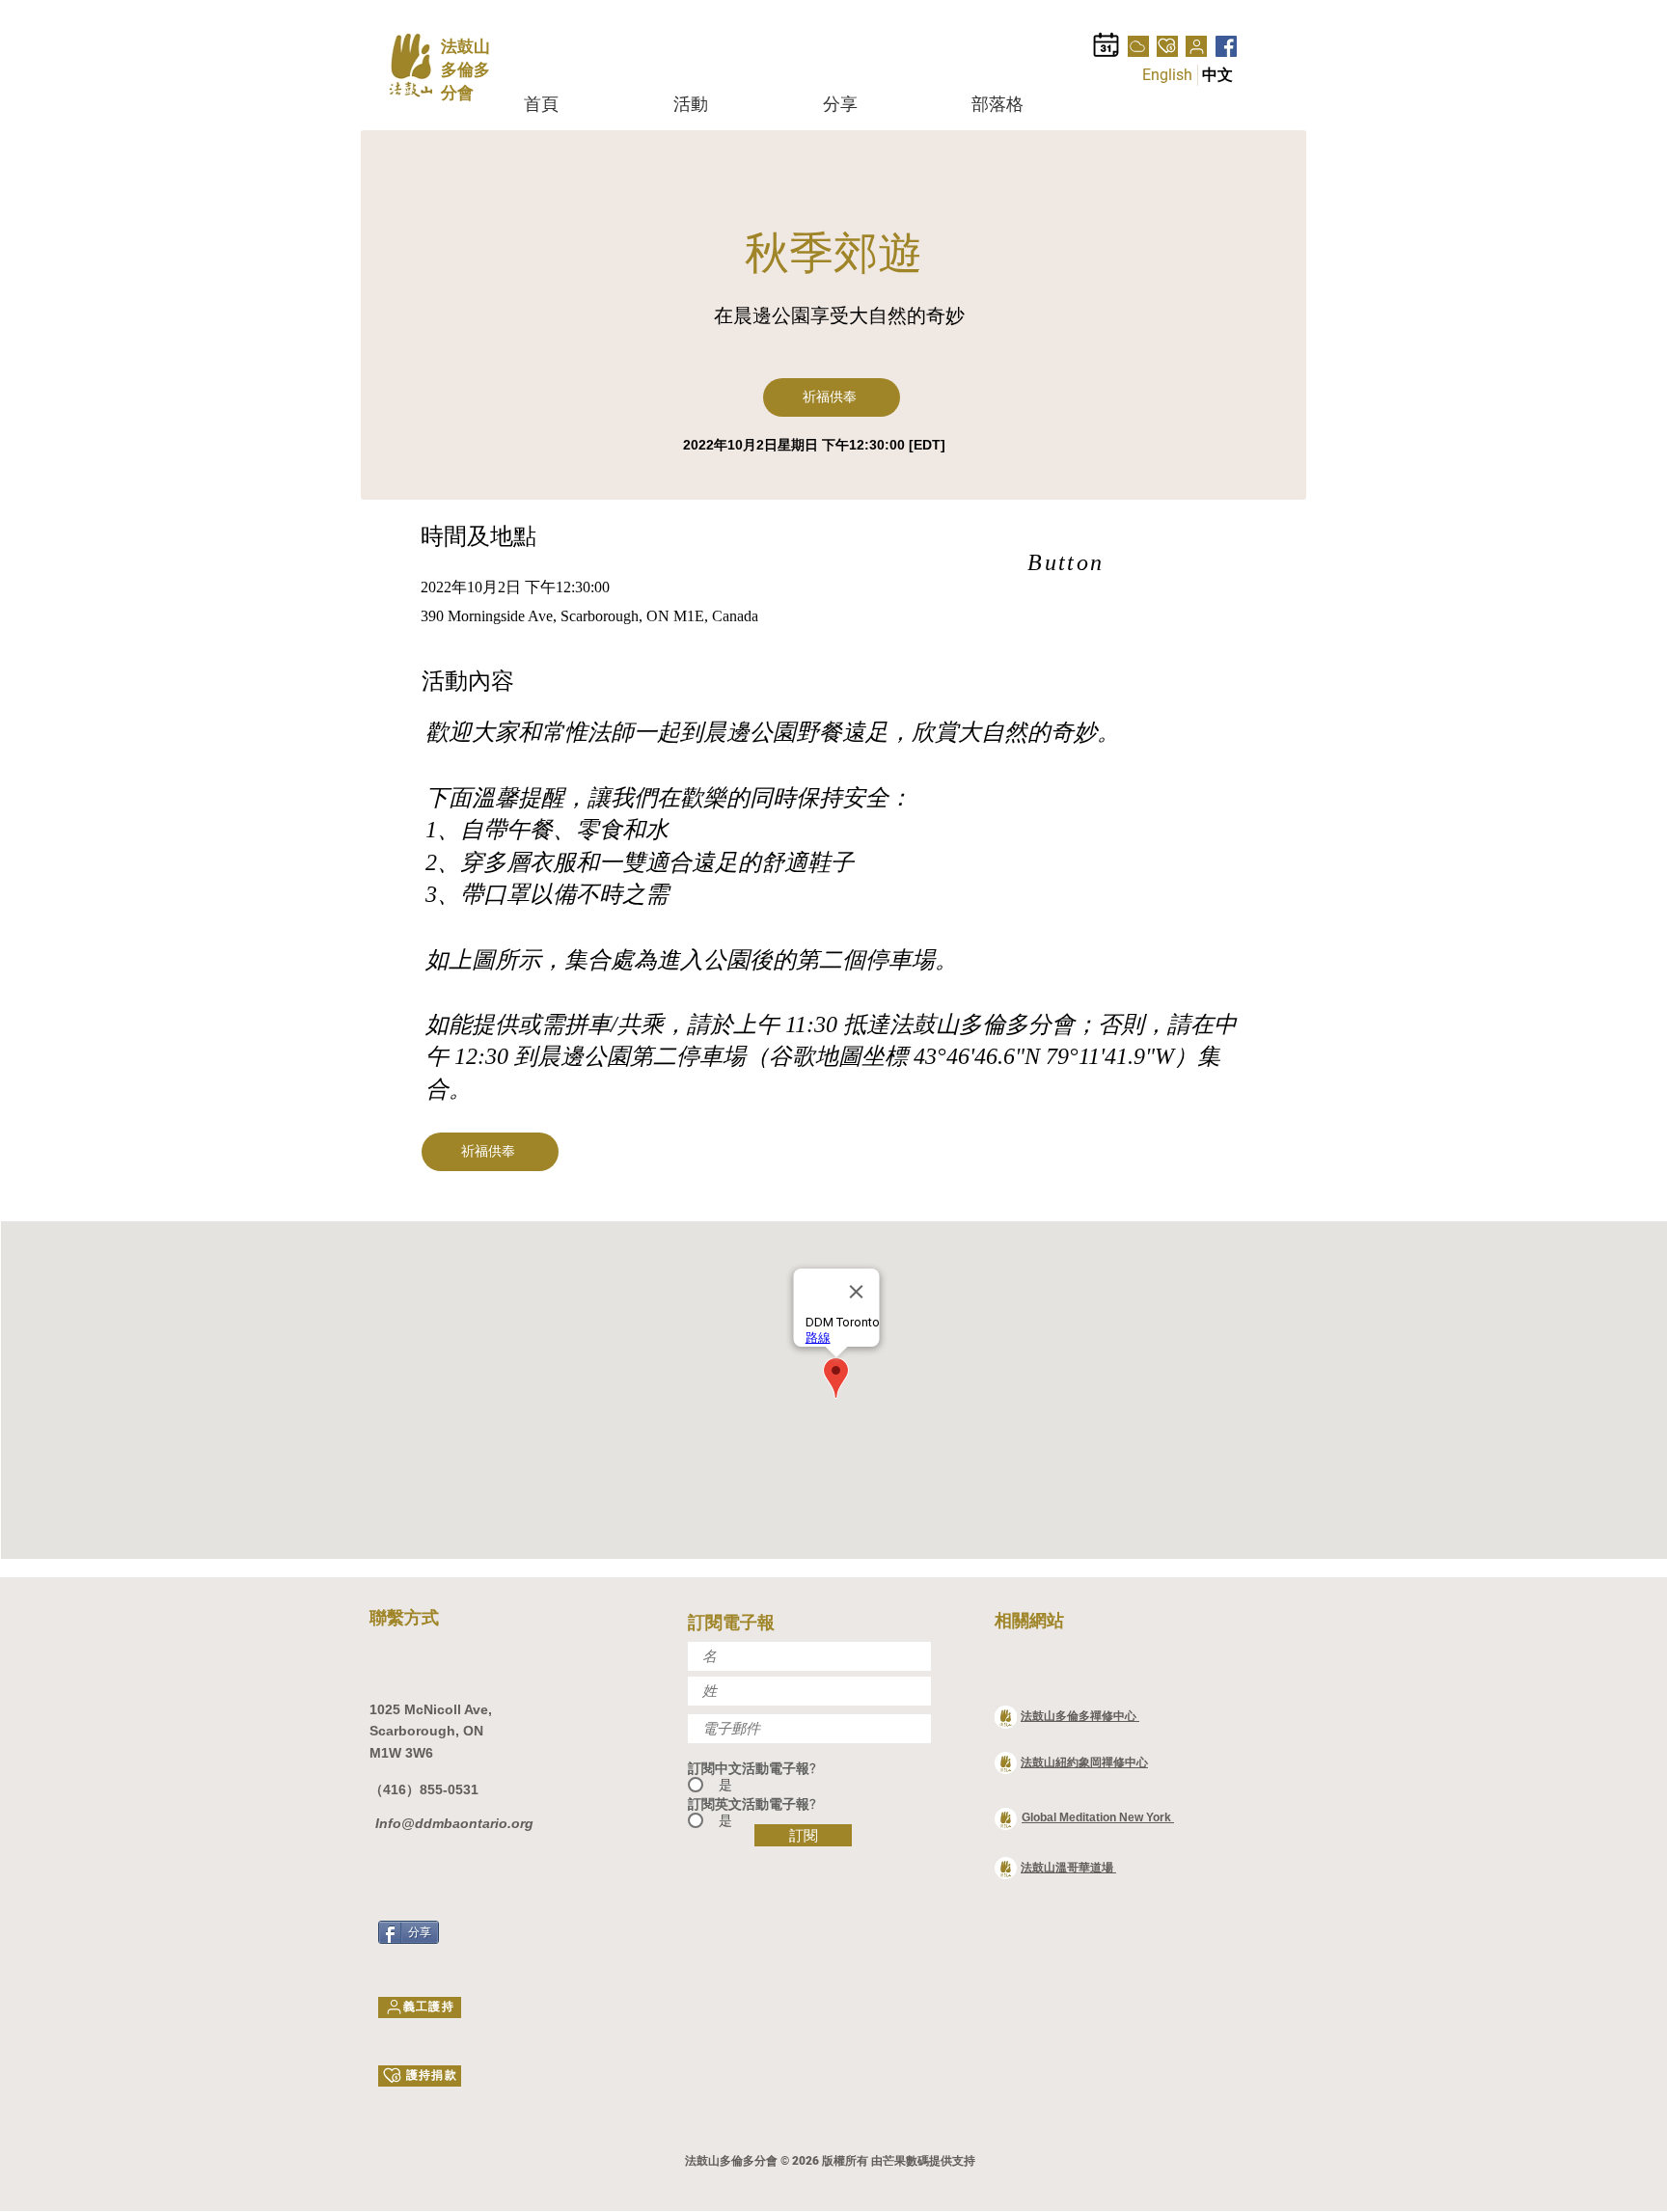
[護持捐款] (1167, 46)
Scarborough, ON (428, 1731)
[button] (734, 104)
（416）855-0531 (424, 1789)
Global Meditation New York (1098, 1817)
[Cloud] (1138, 46)
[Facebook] (1226, 46)
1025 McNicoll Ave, (431, 1709)
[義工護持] (1196, 46)
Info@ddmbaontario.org (452, 1823)
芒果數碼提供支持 (929, 2161)
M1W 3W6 (401, 1753)
